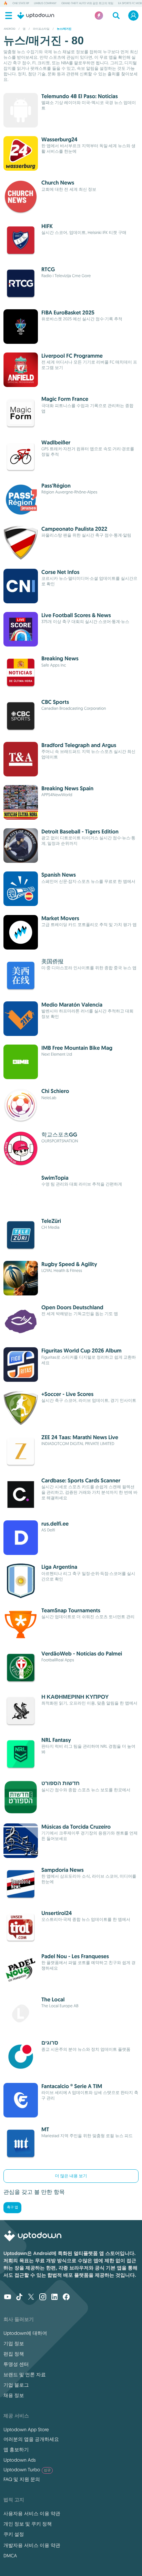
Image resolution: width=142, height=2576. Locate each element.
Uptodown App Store (26, 2429)
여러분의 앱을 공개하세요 (31, 2439)
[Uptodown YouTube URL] (8, 2297)
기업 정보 (14, 2343)
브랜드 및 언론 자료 (25, 2375)
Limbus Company (45, 3)
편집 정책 (14, 2354)
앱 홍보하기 (16, 2450)
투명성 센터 (16, 2364)
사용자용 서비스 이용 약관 (32, 2513)
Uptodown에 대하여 (25, 2333)
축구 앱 (12, 2207)
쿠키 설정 (14, 2534)
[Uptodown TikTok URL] (19, 2297)
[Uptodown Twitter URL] (31, 2297)
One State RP (21, 3)
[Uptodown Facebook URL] (66, 2297)
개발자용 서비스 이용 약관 (32, 2545)
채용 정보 (14, 2395)
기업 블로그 (16, 2385)
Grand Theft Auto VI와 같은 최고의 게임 (87, 3)
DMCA (10, 2556)
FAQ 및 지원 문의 (22, 2479)
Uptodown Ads (20, 2460)
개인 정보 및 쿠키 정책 (28, 2524)
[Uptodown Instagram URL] (43, 2297)
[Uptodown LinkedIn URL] (54, 2297)
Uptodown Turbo (27, 2470)
